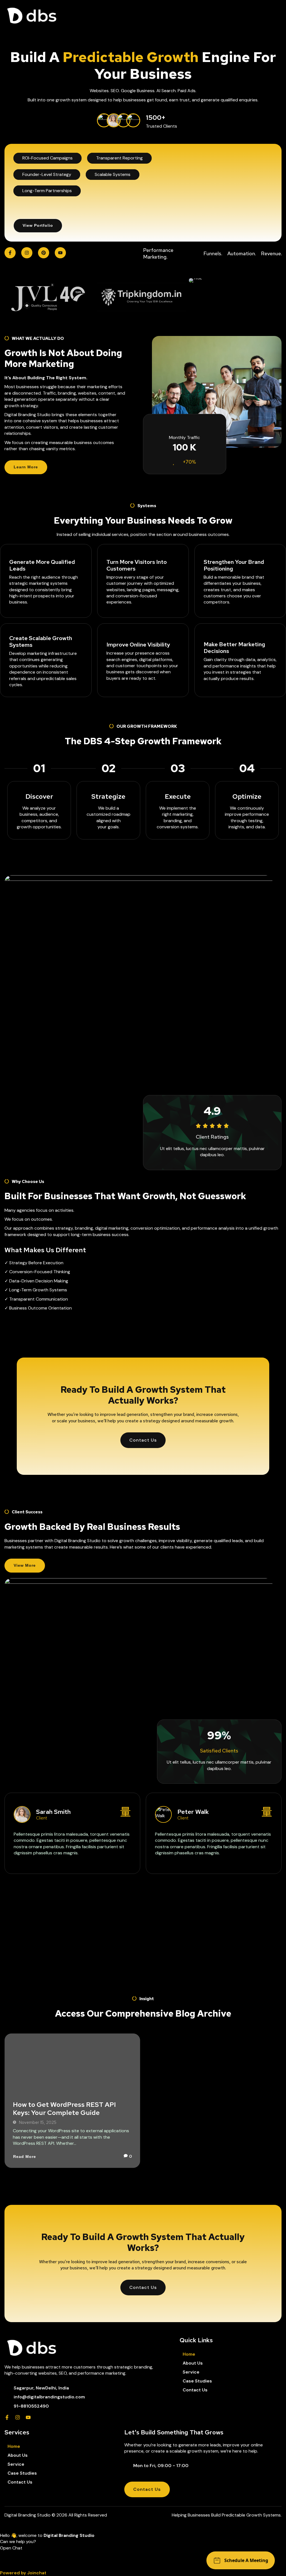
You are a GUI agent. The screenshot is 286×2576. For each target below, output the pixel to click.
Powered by (23, 2573)
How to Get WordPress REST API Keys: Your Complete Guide (64, 2108)
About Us (193, 2363)
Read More (25, 2157)
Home (189, 2354)
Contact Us (195, 2390)
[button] (143, 2557)
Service (191, 2372)
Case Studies (197, 2381)
